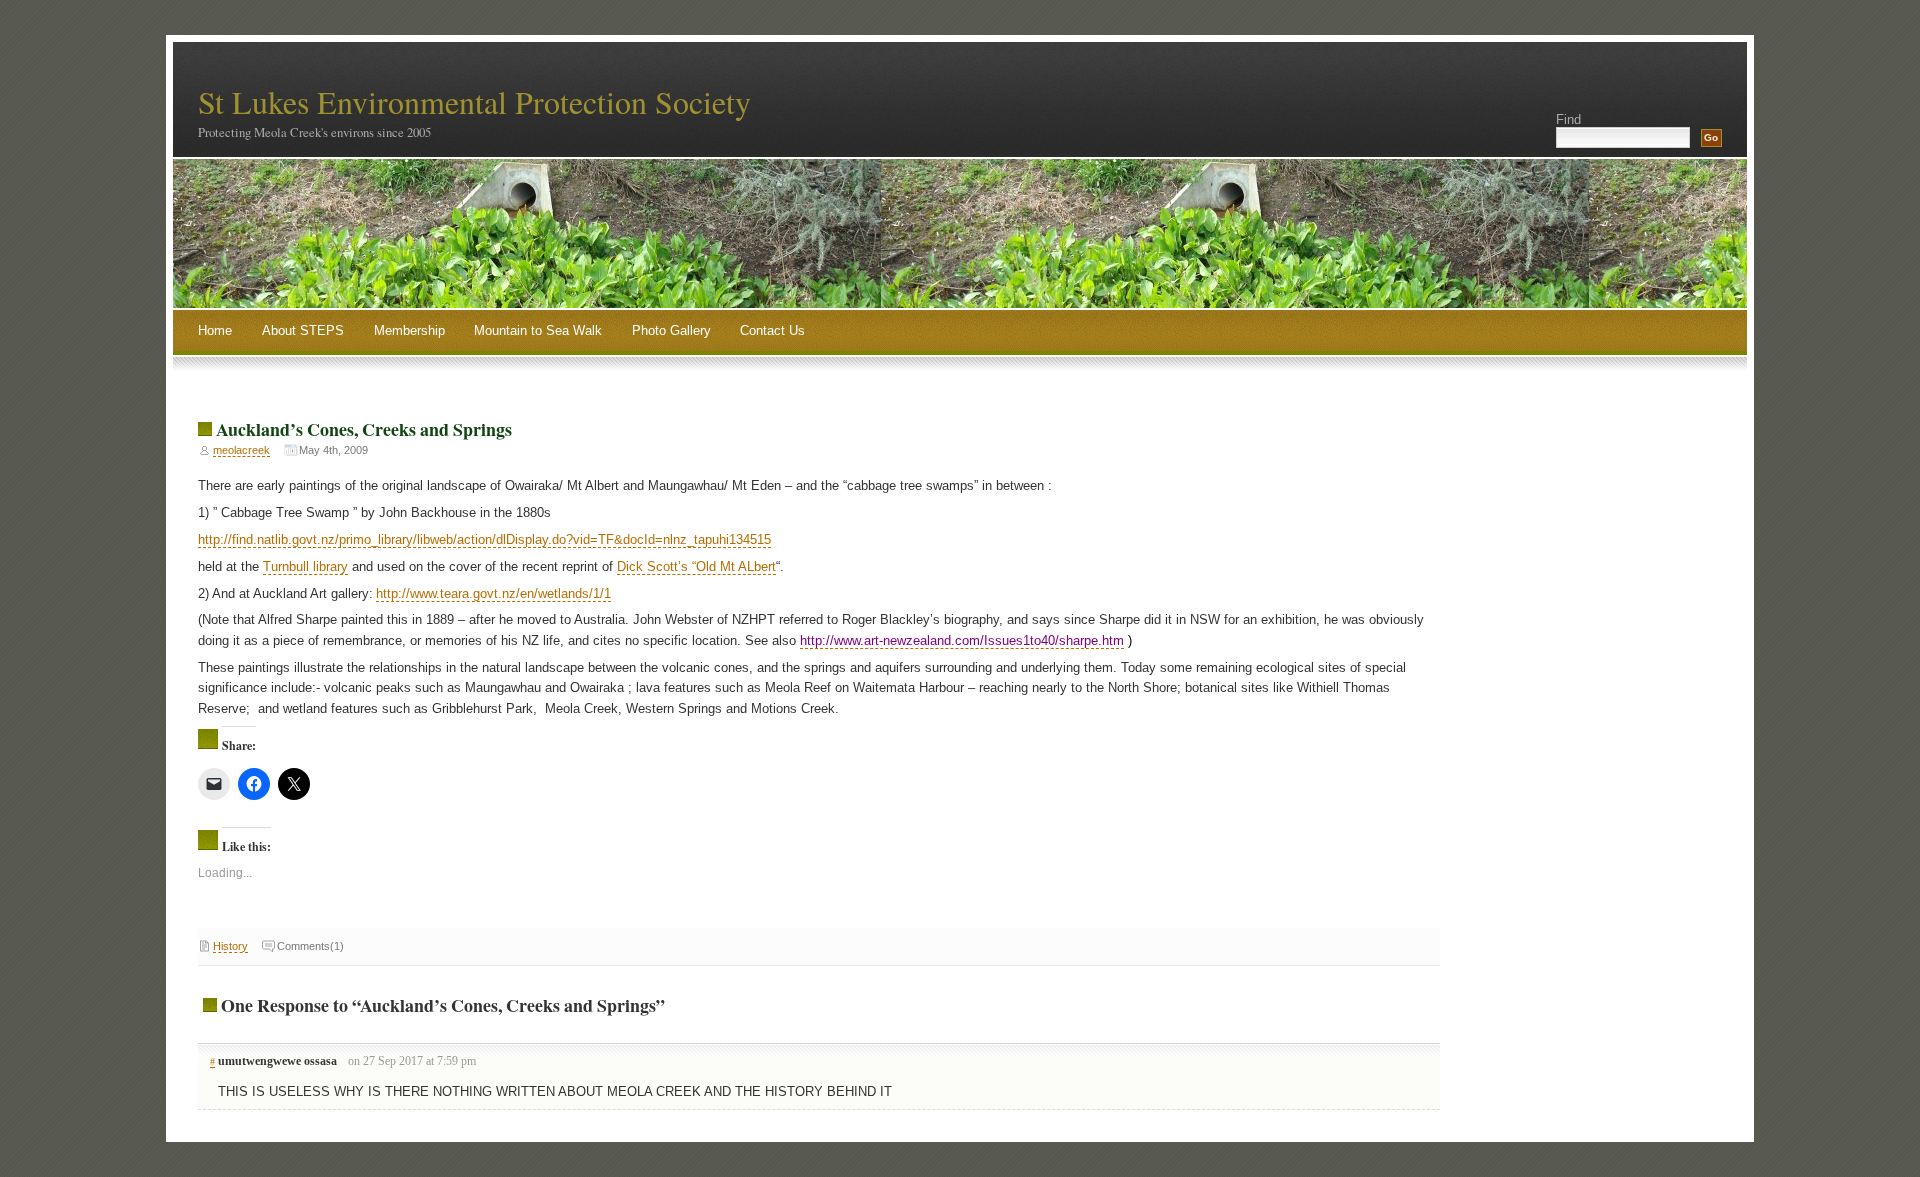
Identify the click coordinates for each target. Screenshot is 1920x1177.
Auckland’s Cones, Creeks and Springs (364, 429)
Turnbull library (305, 566)
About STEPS (303, 330)
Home (215, 330)
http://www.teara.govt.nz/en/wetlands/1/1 (493, 593)
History (230, 946)
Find (1568, 119)
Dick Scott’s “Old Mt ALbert (696, 566)
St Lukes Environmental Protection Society (474, 101)
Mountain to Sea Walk (538, 330)
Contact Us (772, 330)
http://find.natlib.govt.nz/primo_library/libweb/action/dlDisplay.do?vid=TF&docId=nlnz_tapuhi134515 (484, 539)
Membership (409, 330)
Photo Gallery (671, 330)
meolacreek (241, 450)
